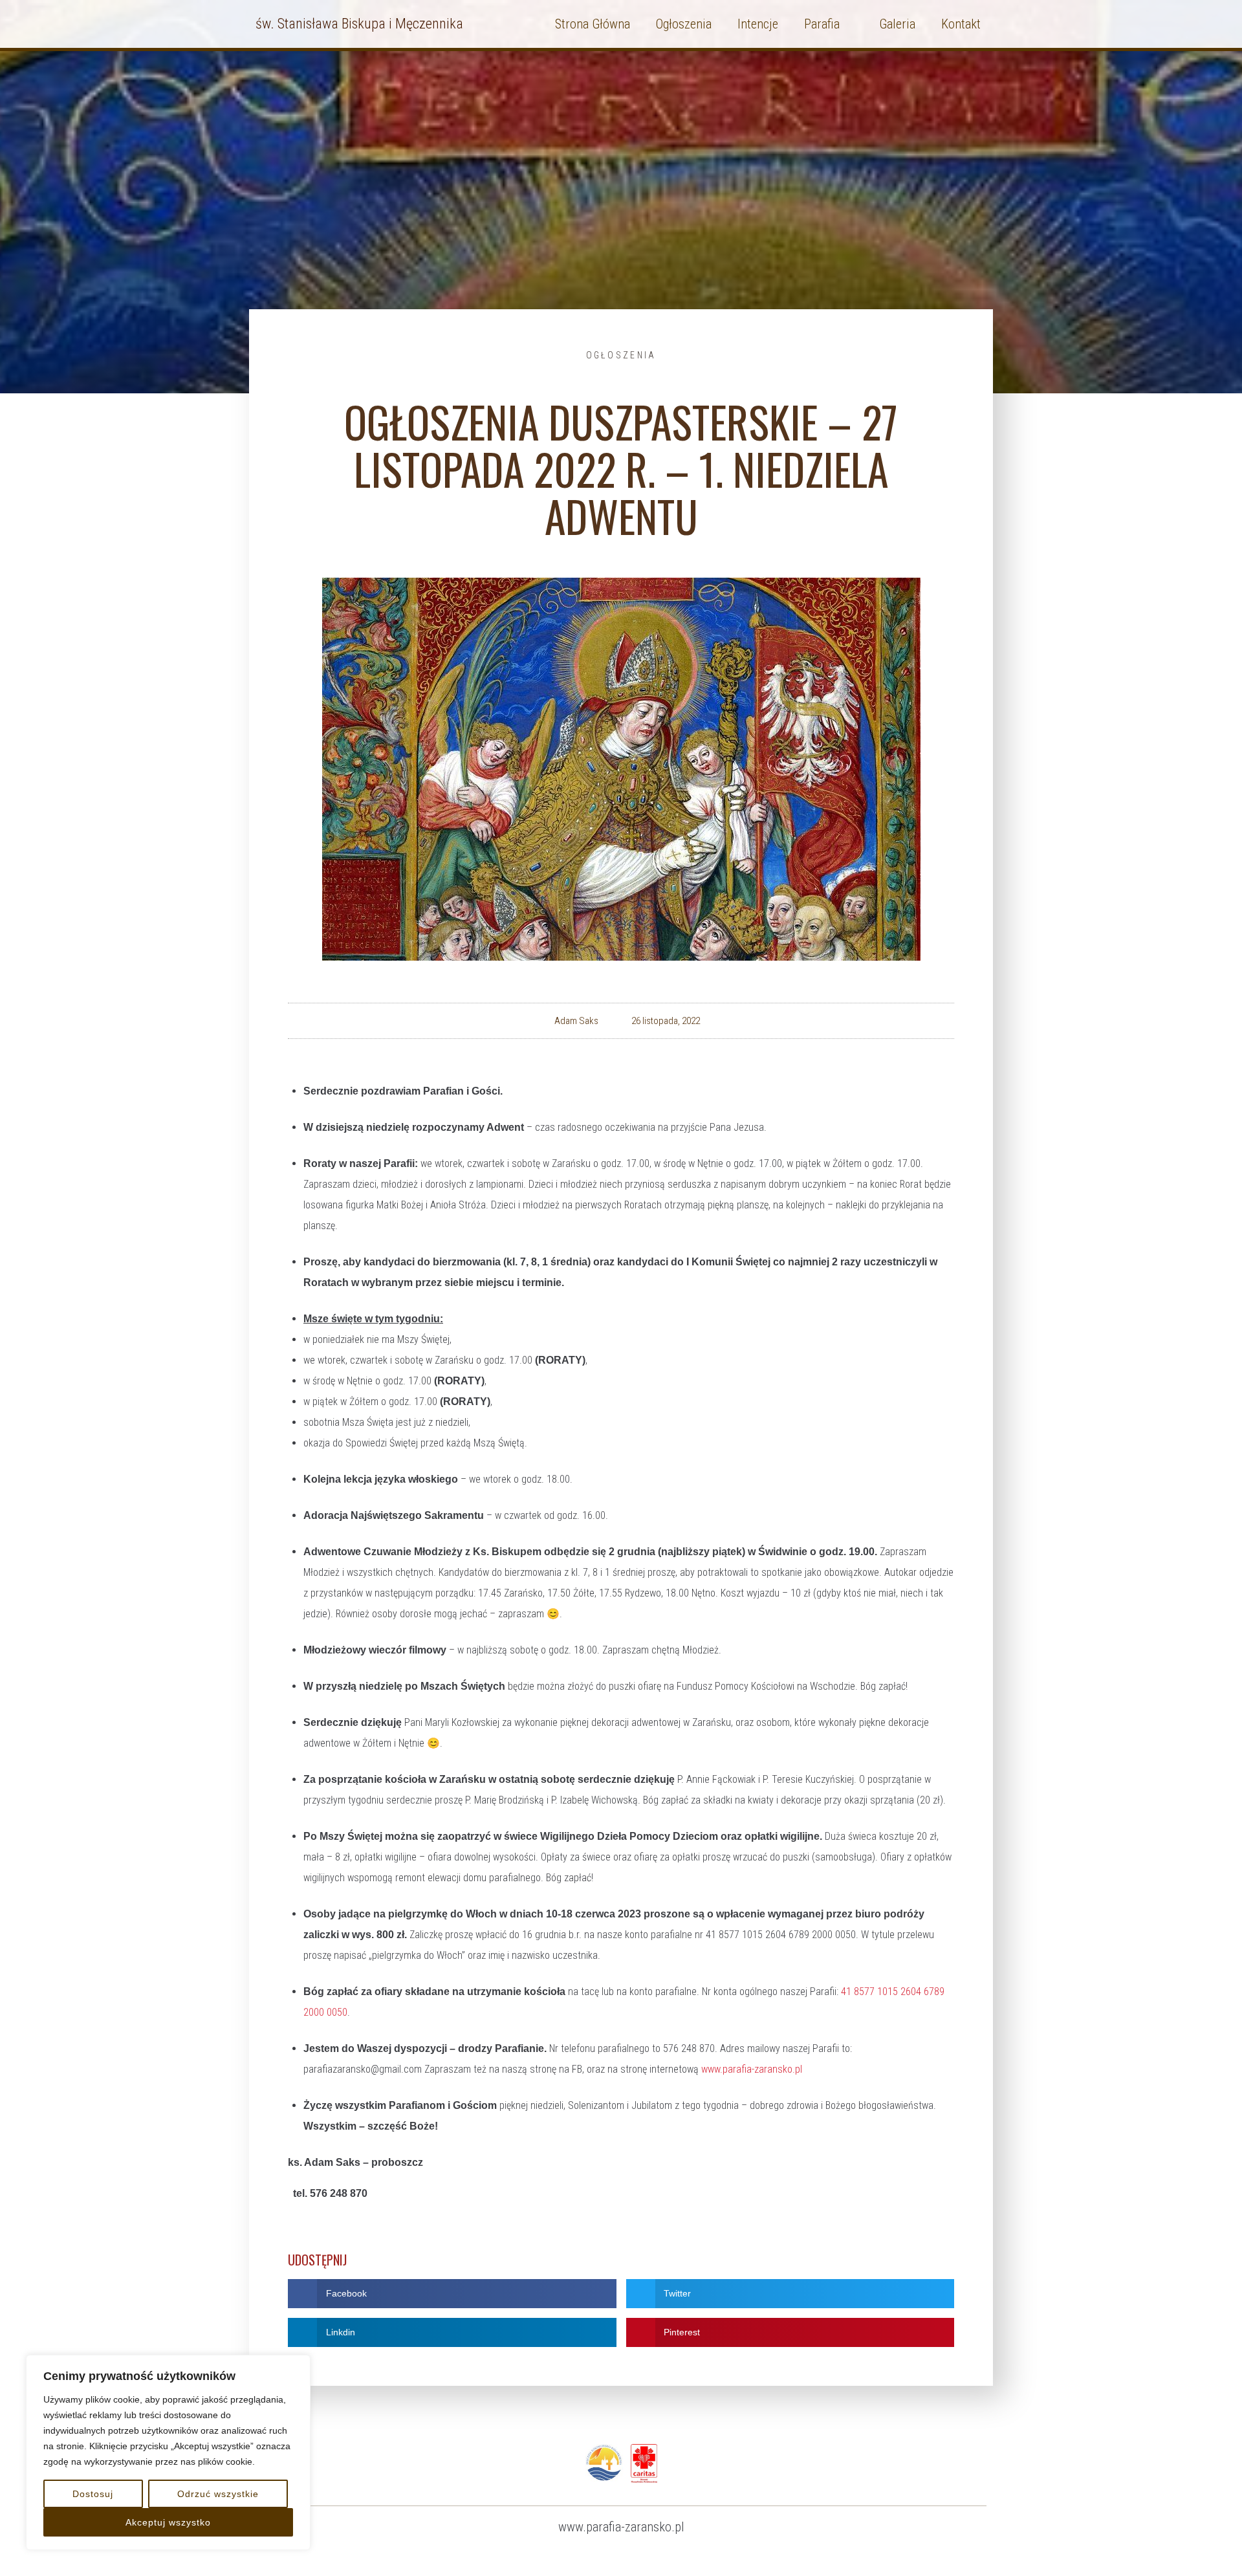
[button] (452, 2294)
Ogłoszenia (621, 355)
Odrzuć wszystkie (218, 2494)
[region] (168, 2452)
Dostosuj (93, 2494)
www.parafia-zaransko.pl (752, 2069)
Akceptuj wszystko (168, 2522)
